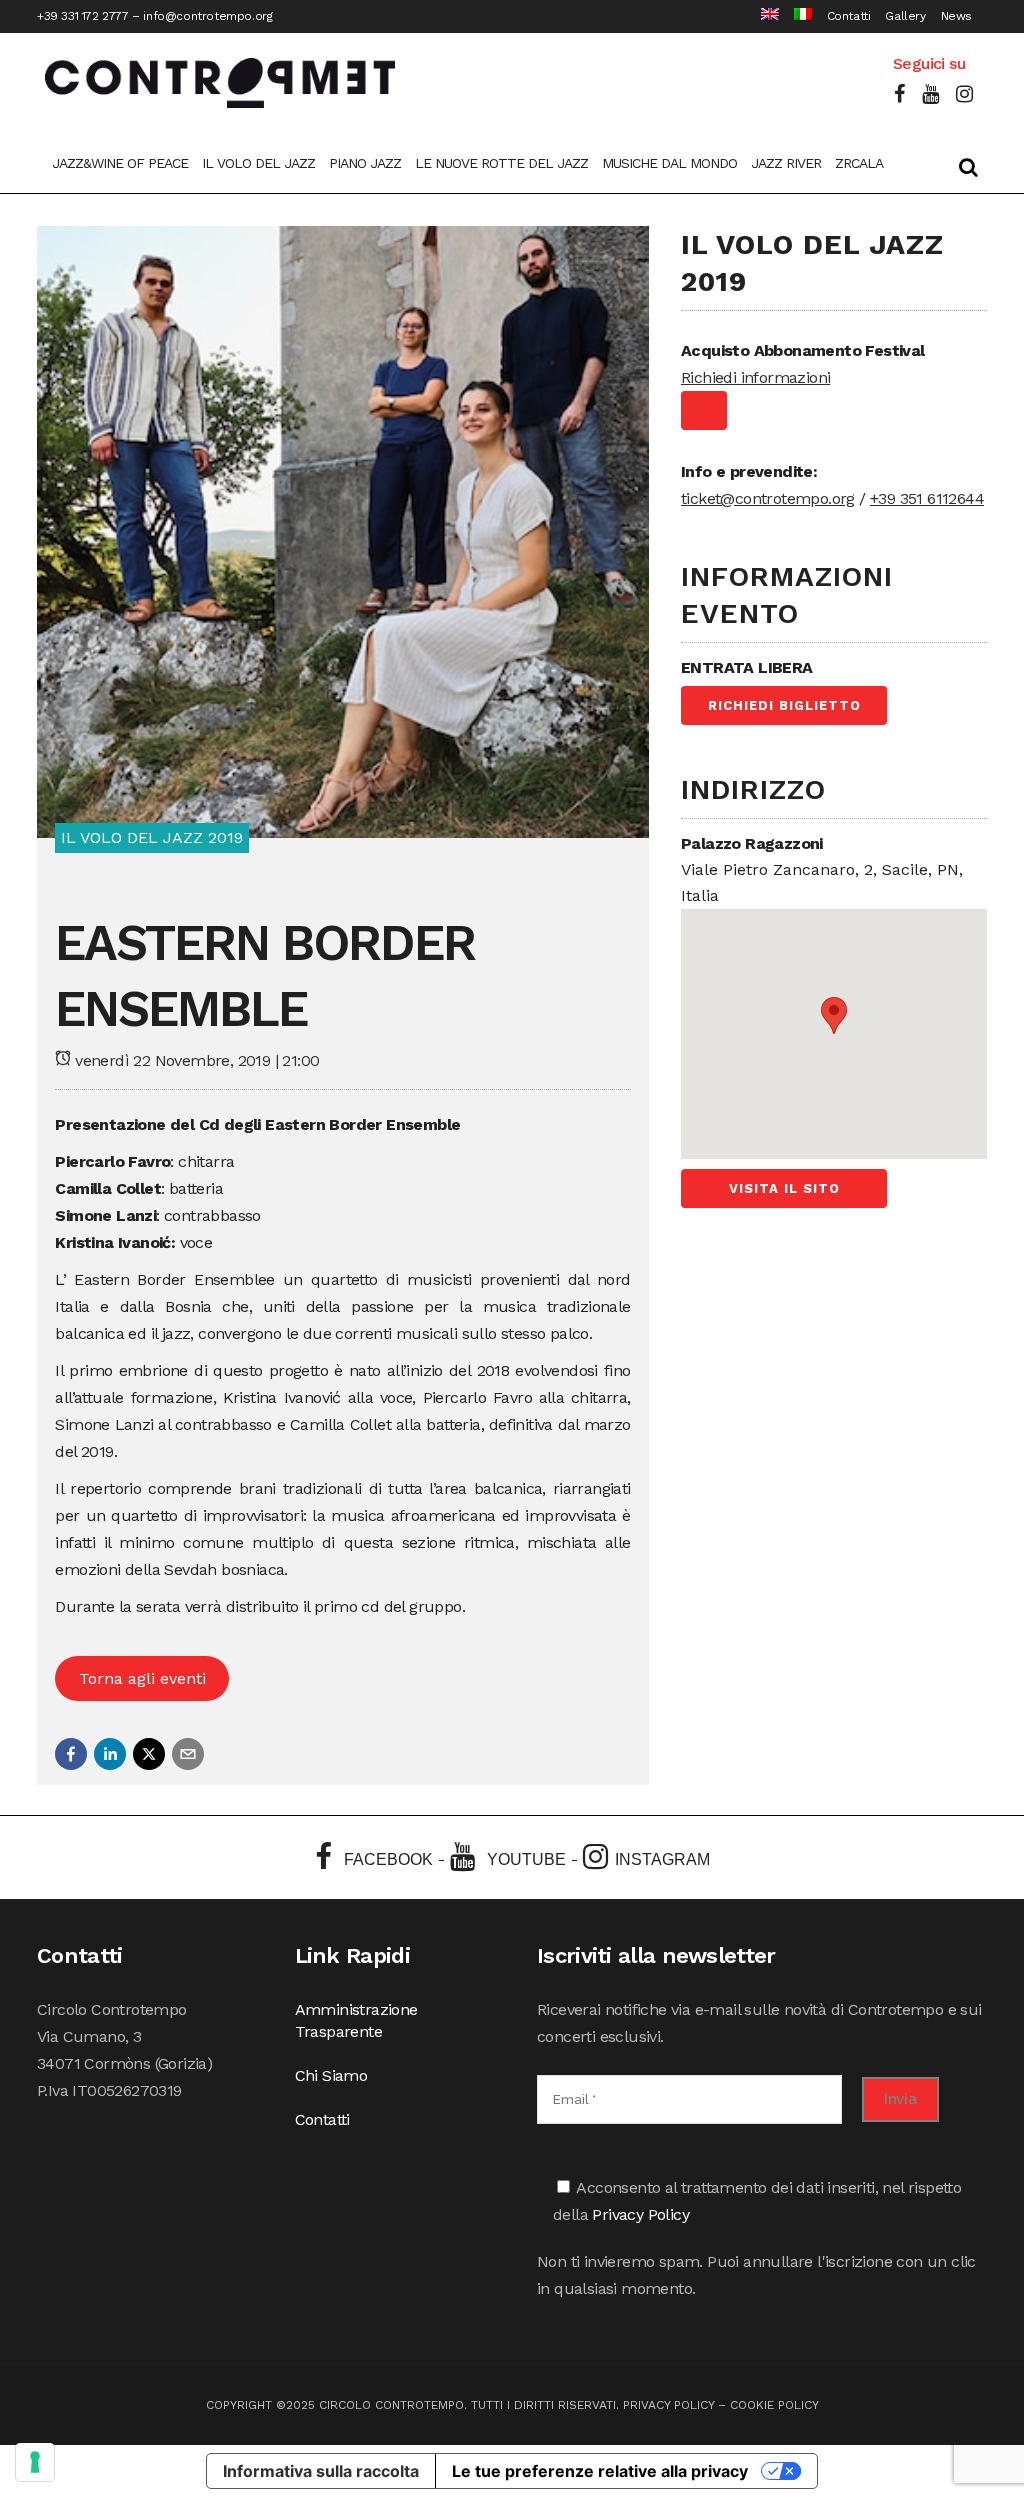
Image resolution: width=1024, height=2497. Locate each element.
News (956, 16)
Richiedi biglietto (784, 705)
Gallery (905, 16)
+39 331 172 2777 (83, 16)
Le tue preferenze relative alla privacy (600, 2471)
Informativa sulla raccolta (321, 2471)
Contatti (849, 16)
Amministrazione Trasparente (356, 2020)
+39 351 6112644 (927, 498)
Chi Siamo (331, 2075)
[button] (71, 1754)
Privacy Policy (640, 2214)
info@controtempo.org (207, 16)
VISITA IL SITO (784, 1188)
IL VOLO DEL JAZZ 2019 (152, 837)
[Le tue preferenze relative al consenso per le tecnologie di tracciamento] (35, 2462)
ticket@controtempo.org (768, 498)
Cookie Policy (774, 2405)
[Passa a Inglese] (762, 16)
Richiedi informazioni (755, 377)
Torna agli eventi (142, 1678)
